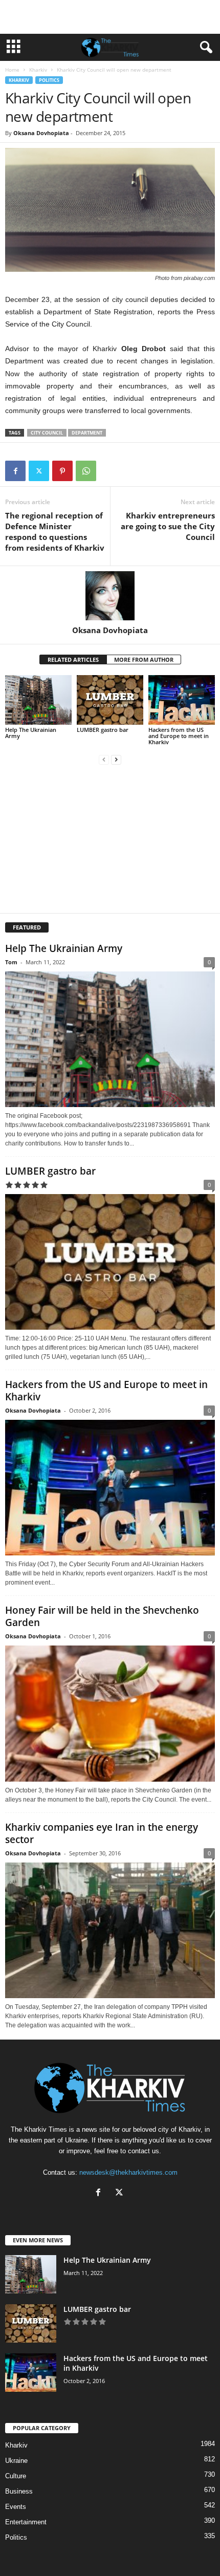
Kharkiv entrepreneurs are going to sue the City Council (168, 526)
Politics (49, 80)
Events (16, 2507)
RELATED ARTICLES (73, 659)
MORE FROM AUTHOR (144, 659)
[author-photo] (110, 596)
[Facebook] (15, 471)
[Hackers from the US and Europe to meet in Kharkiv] (182, 700)
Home (12, 70)
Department (87, 433)
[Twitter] (39, 471)
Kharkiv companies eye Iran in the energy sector (102, 1833)
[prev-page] (104, 759)
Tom (11, 962)
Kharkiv (38, 70)
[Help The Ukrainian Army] (38, 700)
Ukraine (16, 2461)
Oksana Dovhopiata (41, 133)
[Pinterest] (62, 471)
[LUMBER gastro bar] (110, 700)
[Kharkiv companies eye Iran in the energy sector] (110, 1930)
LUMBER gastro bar (103, 730)
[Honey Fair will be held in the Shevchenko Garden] (110, 1713)
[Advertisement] (110, 17)
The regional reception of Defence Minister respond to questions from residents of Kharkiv (55, 532)
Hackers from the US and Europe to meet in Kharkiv (179, 736)
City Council (47, 433)
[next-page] (116, 759)
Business (19, 2491)
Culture (16, 2476)
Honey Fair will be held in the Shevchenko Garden (102, 1616)
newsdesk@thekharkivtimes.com (128, 2172)
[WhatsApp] (86, 471)
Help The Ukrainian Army (31, 733)
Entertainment (26, 2522)
